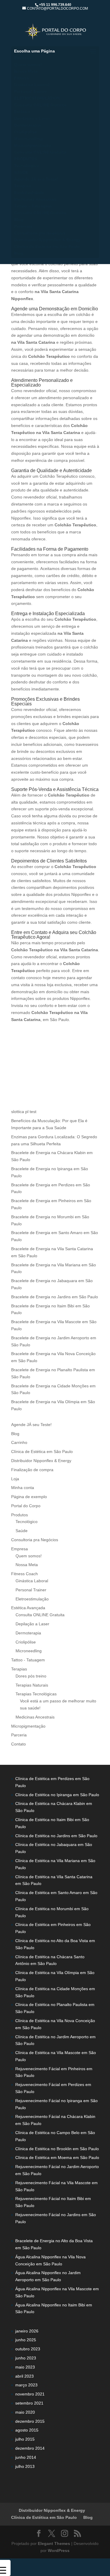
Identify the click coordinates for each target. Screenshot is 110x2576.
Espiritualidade (29, 193)
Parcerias (23, 226)
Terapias (23, 186)
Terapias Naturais (32, 1685)
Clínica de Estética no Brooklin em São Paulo (57, 2149)
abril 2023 (24, 2376)
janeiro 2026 (27, 2331)
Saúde (22, 1531)
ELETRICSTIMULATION (37, 98)
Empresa (23, 58)
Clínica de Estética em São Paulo (47, 246)
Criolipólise (26, 132)
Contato (18, 1744)
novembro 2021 (30, 2394)
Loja (15, 1479)
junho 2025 (26, 2340)
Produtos (20, 1515)
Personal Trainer (30, 91)
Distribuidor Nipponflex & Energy (47, 240)
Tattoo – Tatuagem (33, 206)
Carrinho (19, 1442)
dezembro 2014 (30, 2448)
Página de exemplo (29, 1497)
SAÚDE (21, 172)
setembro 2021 (29, 2403)
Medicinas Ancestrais (35, 199)
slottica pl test (24, 1112)
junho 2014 (26, 2457)
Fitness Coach (24, 1574)
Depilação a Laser (32, 118)
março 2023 (26, 2385)
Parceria (19, 1735)
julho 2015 (25, 2439)
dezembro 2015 (30, 2421)
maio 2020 (25, 2412)
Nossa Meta (26, 71)
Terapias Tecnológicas (36, 1694)
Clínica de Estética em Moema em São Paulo (57, 2158)
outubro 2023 (28, 2349)
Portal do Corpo (26, 1506)
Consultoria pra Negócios (40, 233)
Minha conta (23, 1488)
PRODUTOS (26, 159)
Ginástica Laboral (32, 85)
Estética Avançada (28, 1608)
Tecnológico (27, 166)
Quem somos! (28, 64)
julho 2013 (25, 2466)
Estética (22, 112)
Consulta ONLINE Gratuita (40, 105)
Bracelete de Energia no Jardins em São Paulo (55, 1297)
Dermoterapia (27, 125)
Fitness (22, 78)
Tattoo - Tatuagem (28, 1660)
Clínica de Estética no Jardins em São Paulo (56, 1836)
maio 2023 (25, 2367)
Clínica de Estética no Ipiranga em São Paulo (57, 1795)
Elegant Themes (54, 2543)
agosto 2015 (27, 2430)
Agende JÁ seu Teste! (36, 179)
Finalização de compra (32, 1470)
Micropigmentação (33, 145)
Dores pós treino (31, 1676)
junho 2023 (26, 2358)
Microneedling (28, 139)
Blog (19, 220)
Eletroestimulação (32, 1599)
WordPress (59, 2551)
